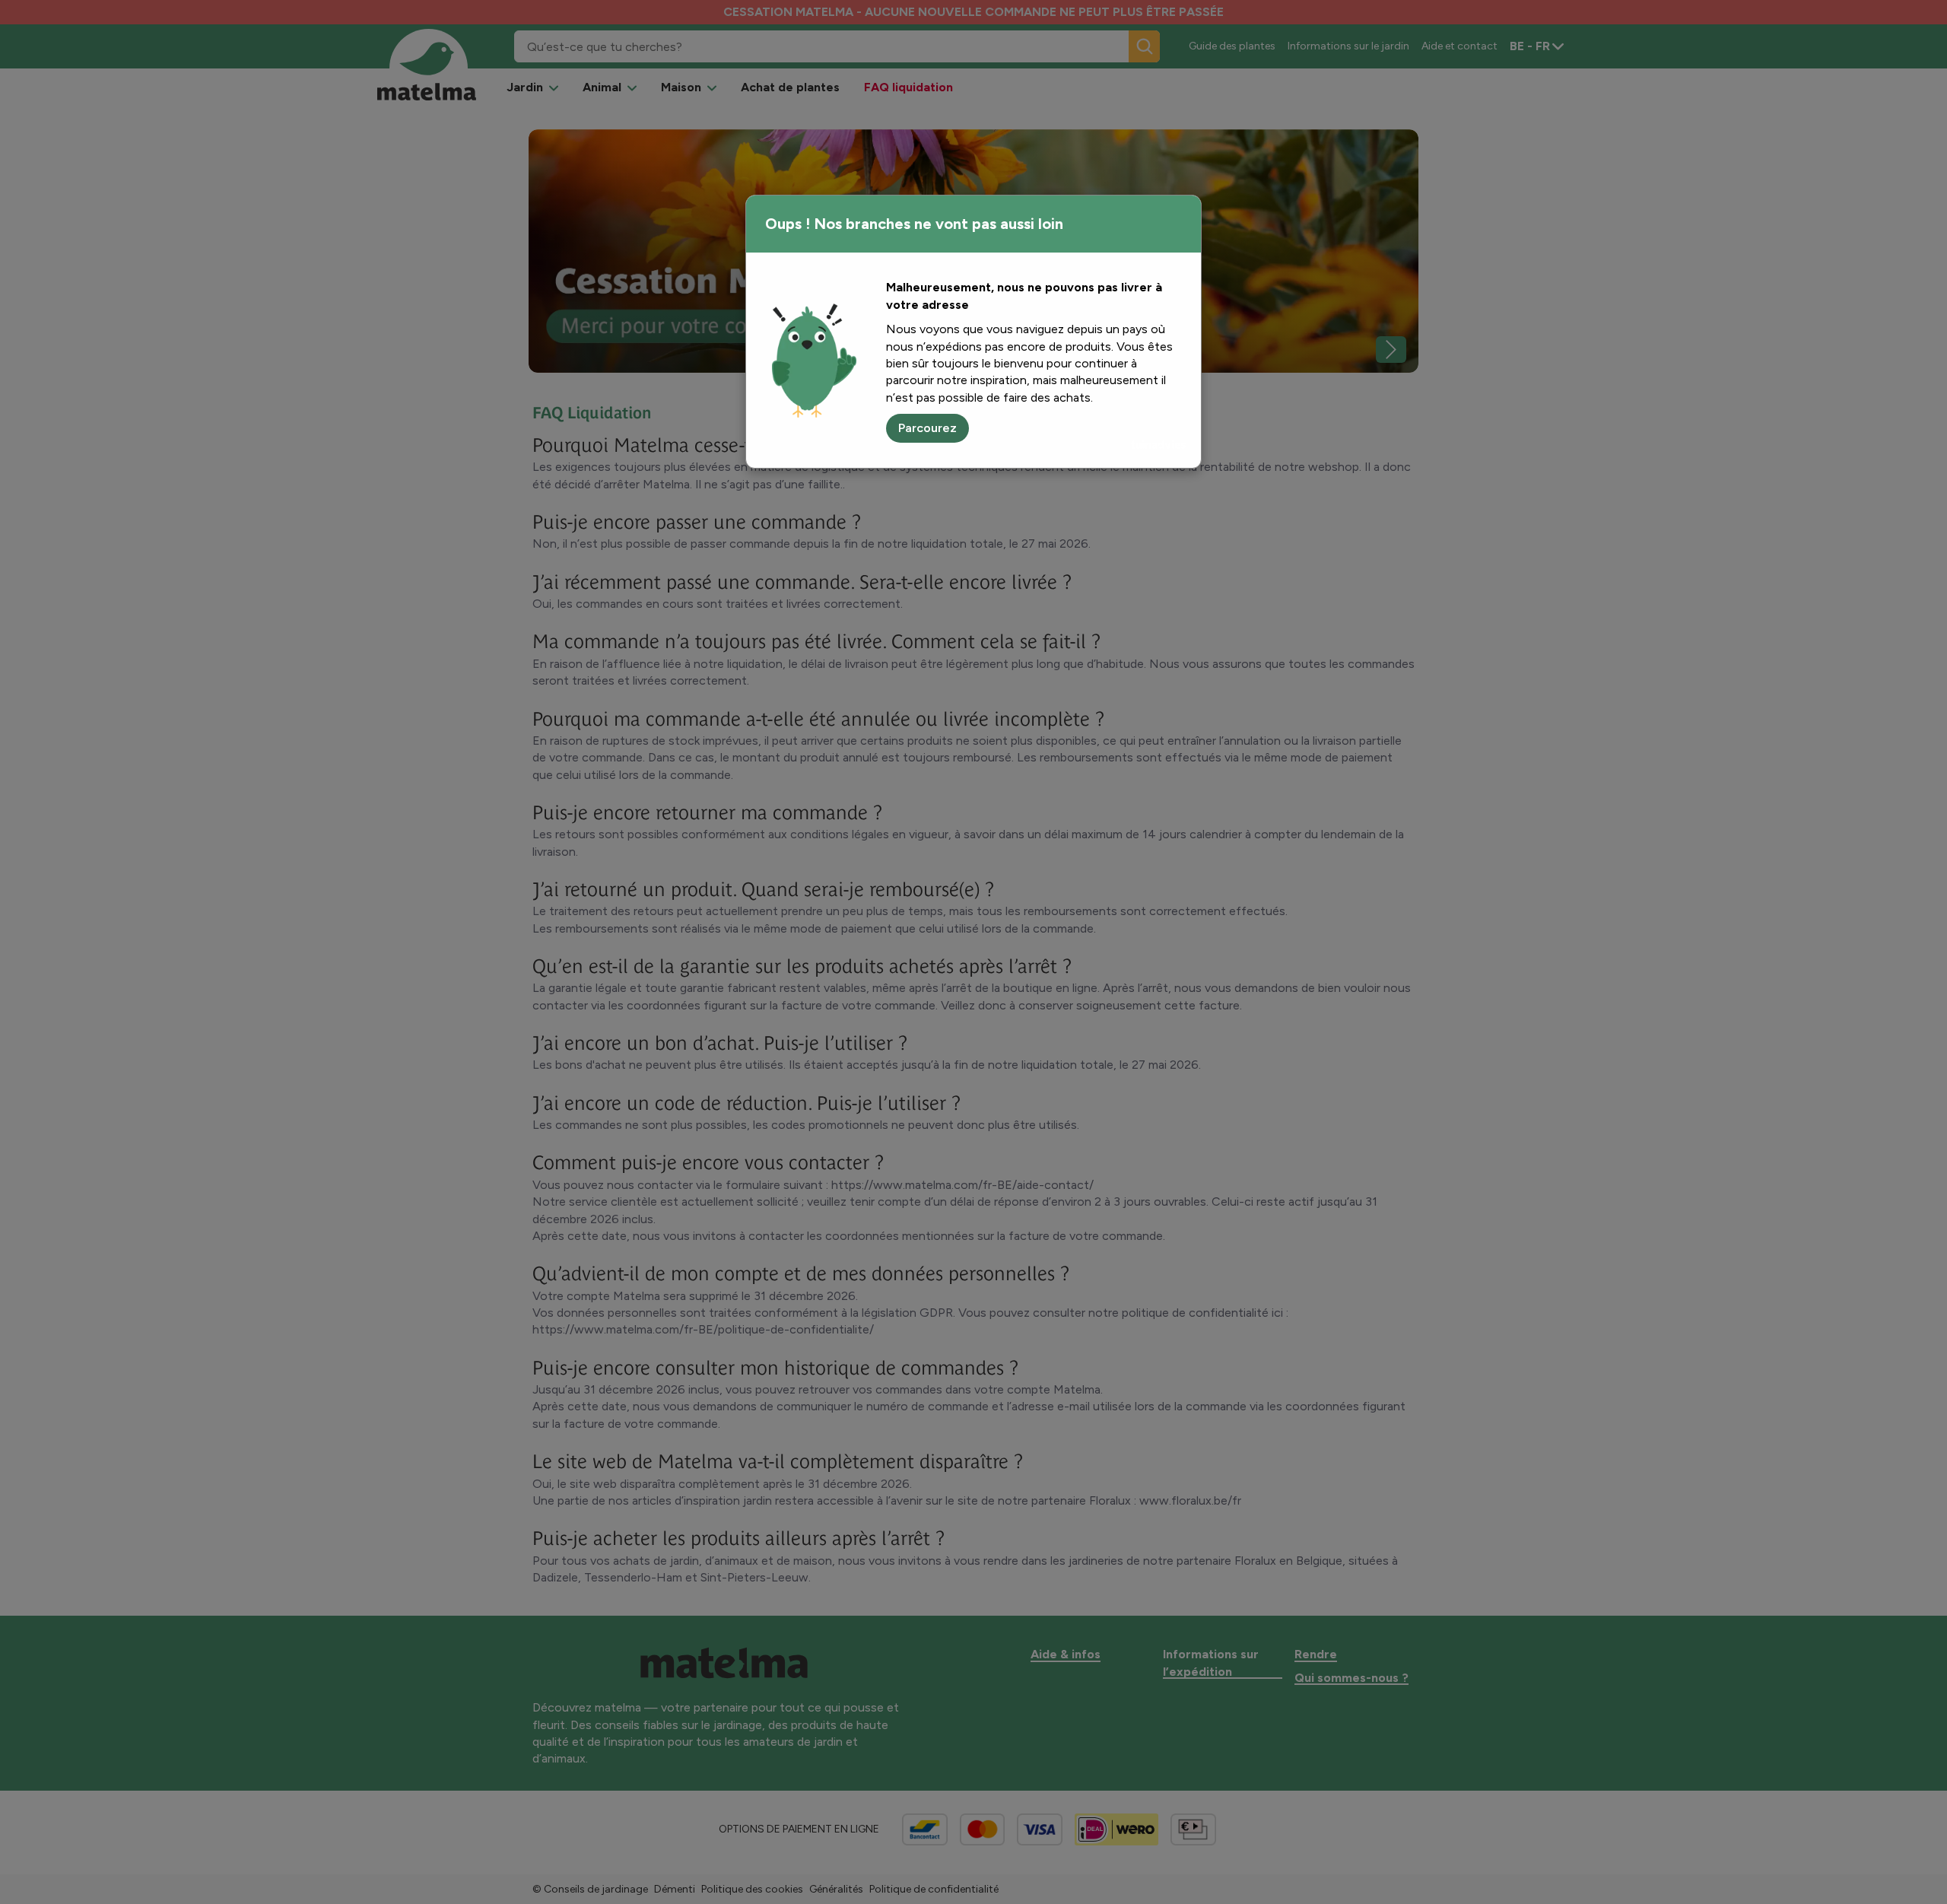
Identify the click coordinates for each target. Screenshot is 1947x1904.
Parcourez (927, 428)
